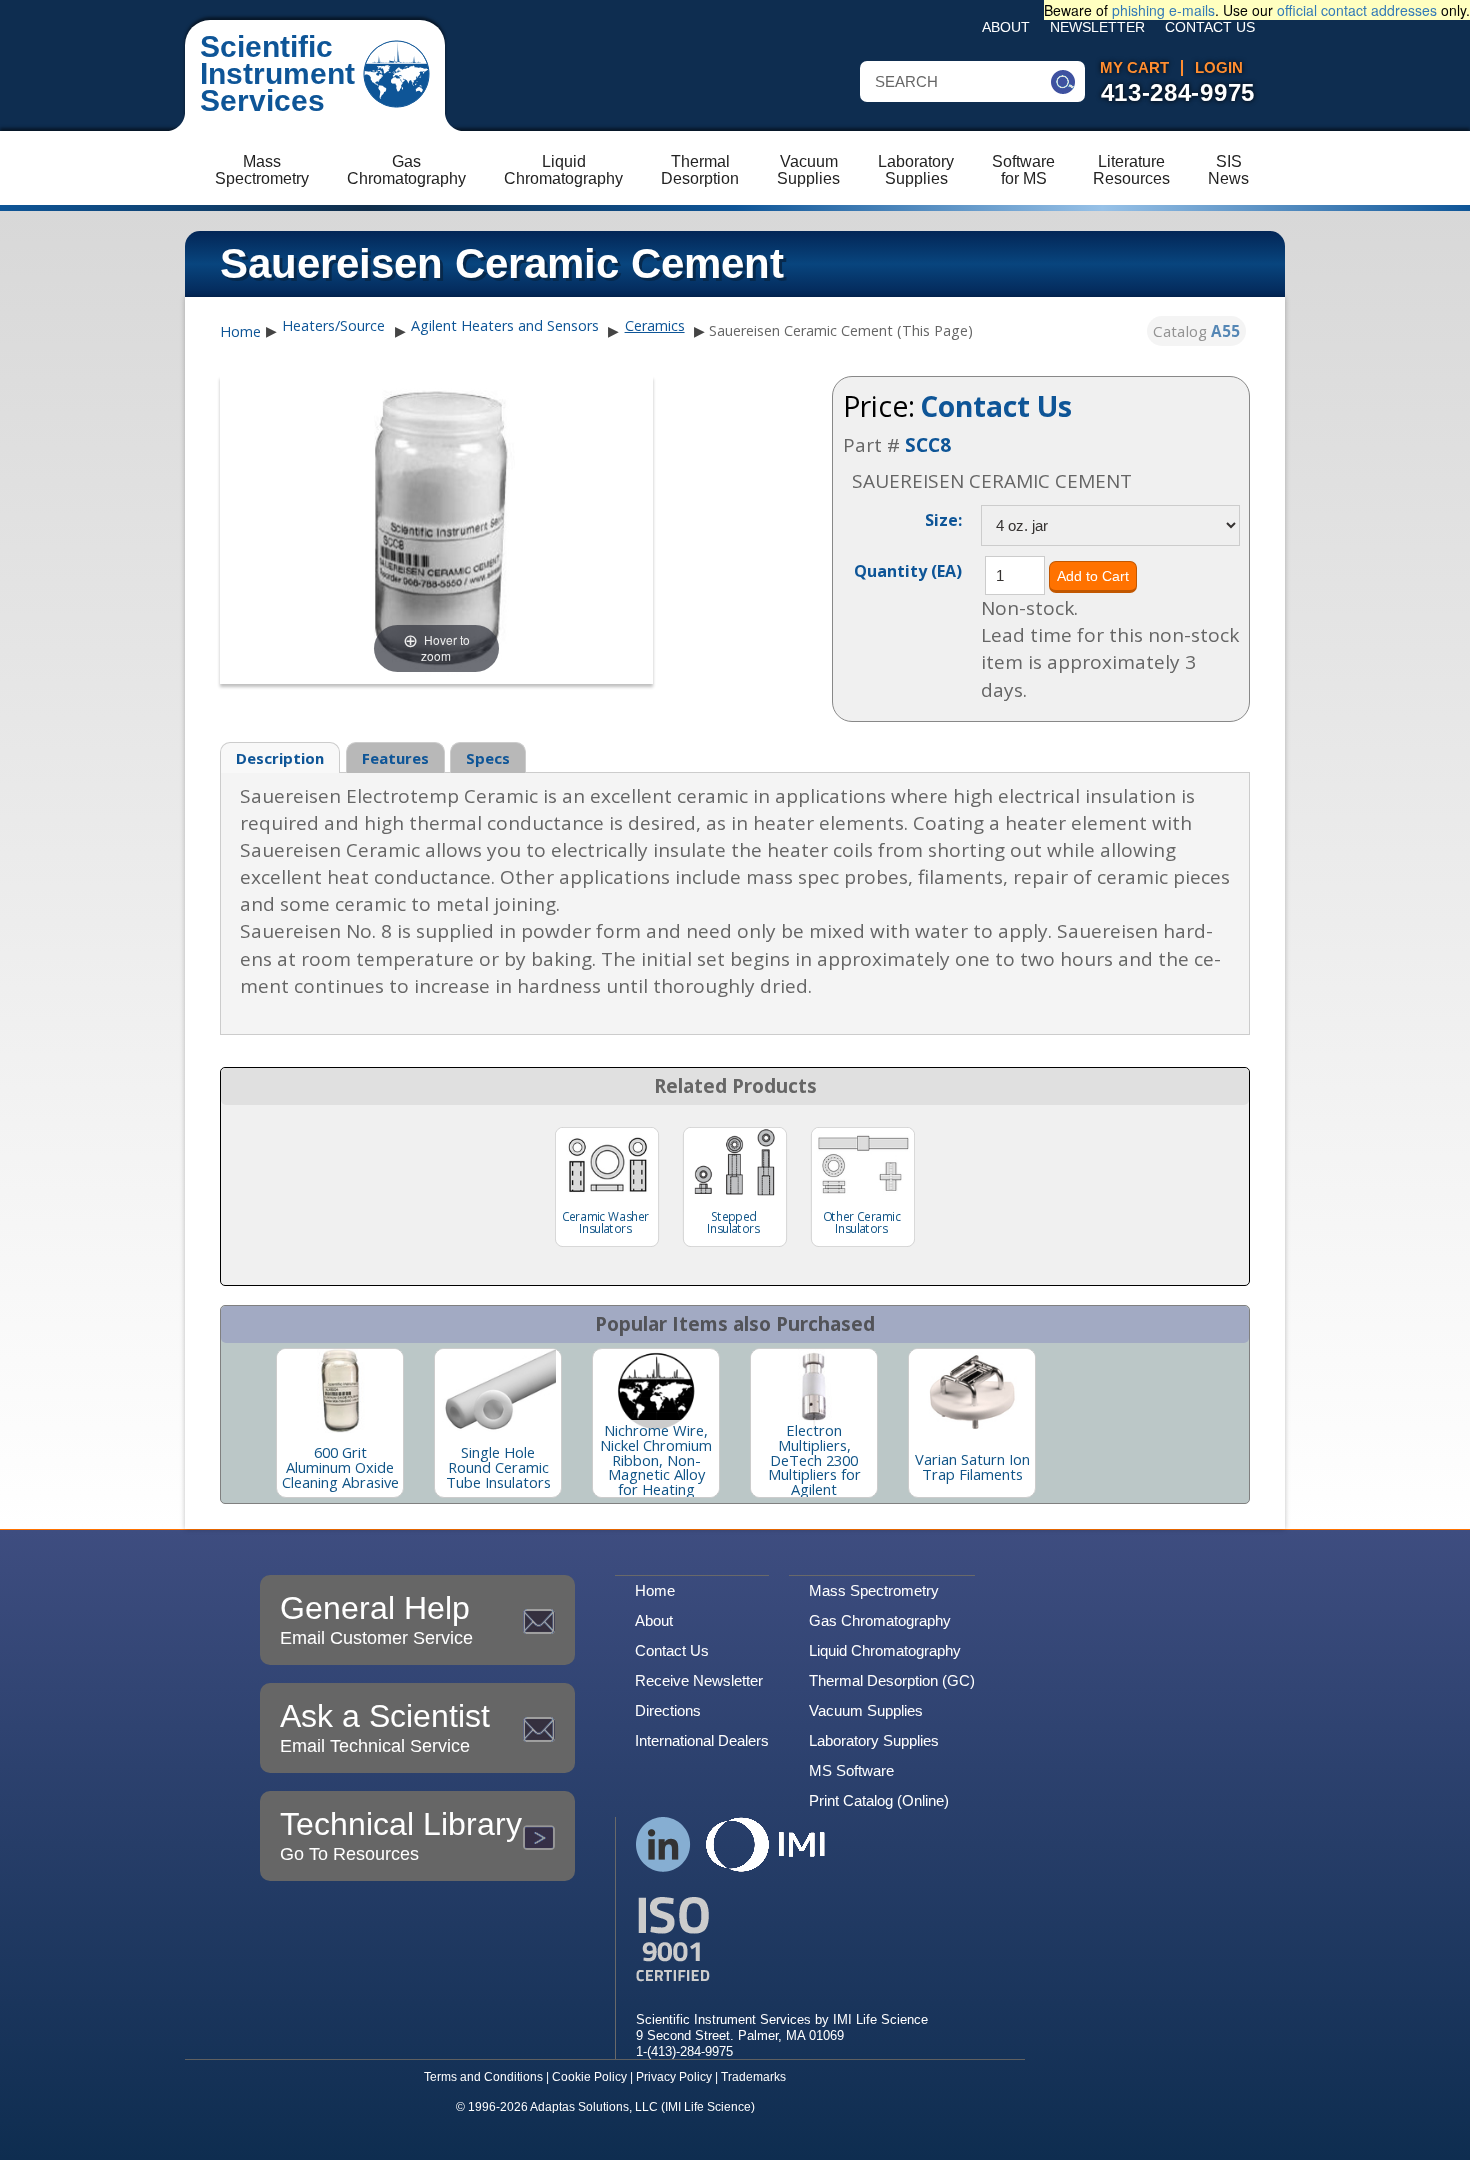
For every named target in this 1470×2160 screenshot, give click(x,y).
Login (1219, 68)
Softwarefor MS (1023, 170)
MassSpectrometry (262, 170)
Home (240, 332)
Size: (943, 519)
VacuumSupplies (808, 170)
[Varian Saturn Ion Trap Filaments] (972, 1391)
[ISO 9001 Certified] (782, 1939)
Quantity (908, 570)
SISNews (1228, 170)
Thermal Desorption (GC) (892, 1680)
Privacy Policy (674, 2077)
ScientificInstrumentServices (277, 73)
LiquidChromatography (563, 170)
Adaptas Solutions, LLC (594, 2107)
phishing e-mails (1163, 10)
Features (395, 758)
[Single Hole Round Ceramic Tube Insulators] (498, 1391)
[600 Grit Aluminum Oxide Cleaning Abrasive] (340, 1391)
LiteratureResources (1131, 170)
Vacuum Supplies (866, 1710)
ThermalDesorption (700, 170)
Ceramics (655, 325)
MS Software (851, 1770)
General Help (376, 1619)
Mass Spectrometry (874, 1590)
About (1006, 27)
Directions (668, 1710)
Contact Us (1210, 27)
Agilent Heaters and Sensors (505, 325)
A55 (1225, 331)
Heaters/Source (333, 325)
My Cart (1134, 68)
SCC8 (928, 445)
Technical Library (401, 1835)
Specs (488, 758)
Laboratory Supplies (874, 1740)
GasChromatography (406, 170)
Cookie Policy (589, 2077)
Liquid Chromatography (885, 1650)
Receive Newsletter (699, 1680)
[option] (340, 1423)
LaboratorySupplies (916, 170)
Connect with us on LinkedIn (663, 1844)
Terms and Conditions (483, 2077)
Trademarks (753, 2077)
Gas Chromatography (880, 1620)
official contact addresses (1357, 10)
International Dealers (702, 1740)
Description (280, 758)
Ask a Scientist (385, 1727)
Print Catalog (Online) (879, 1800)
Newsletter (1097, 27)
